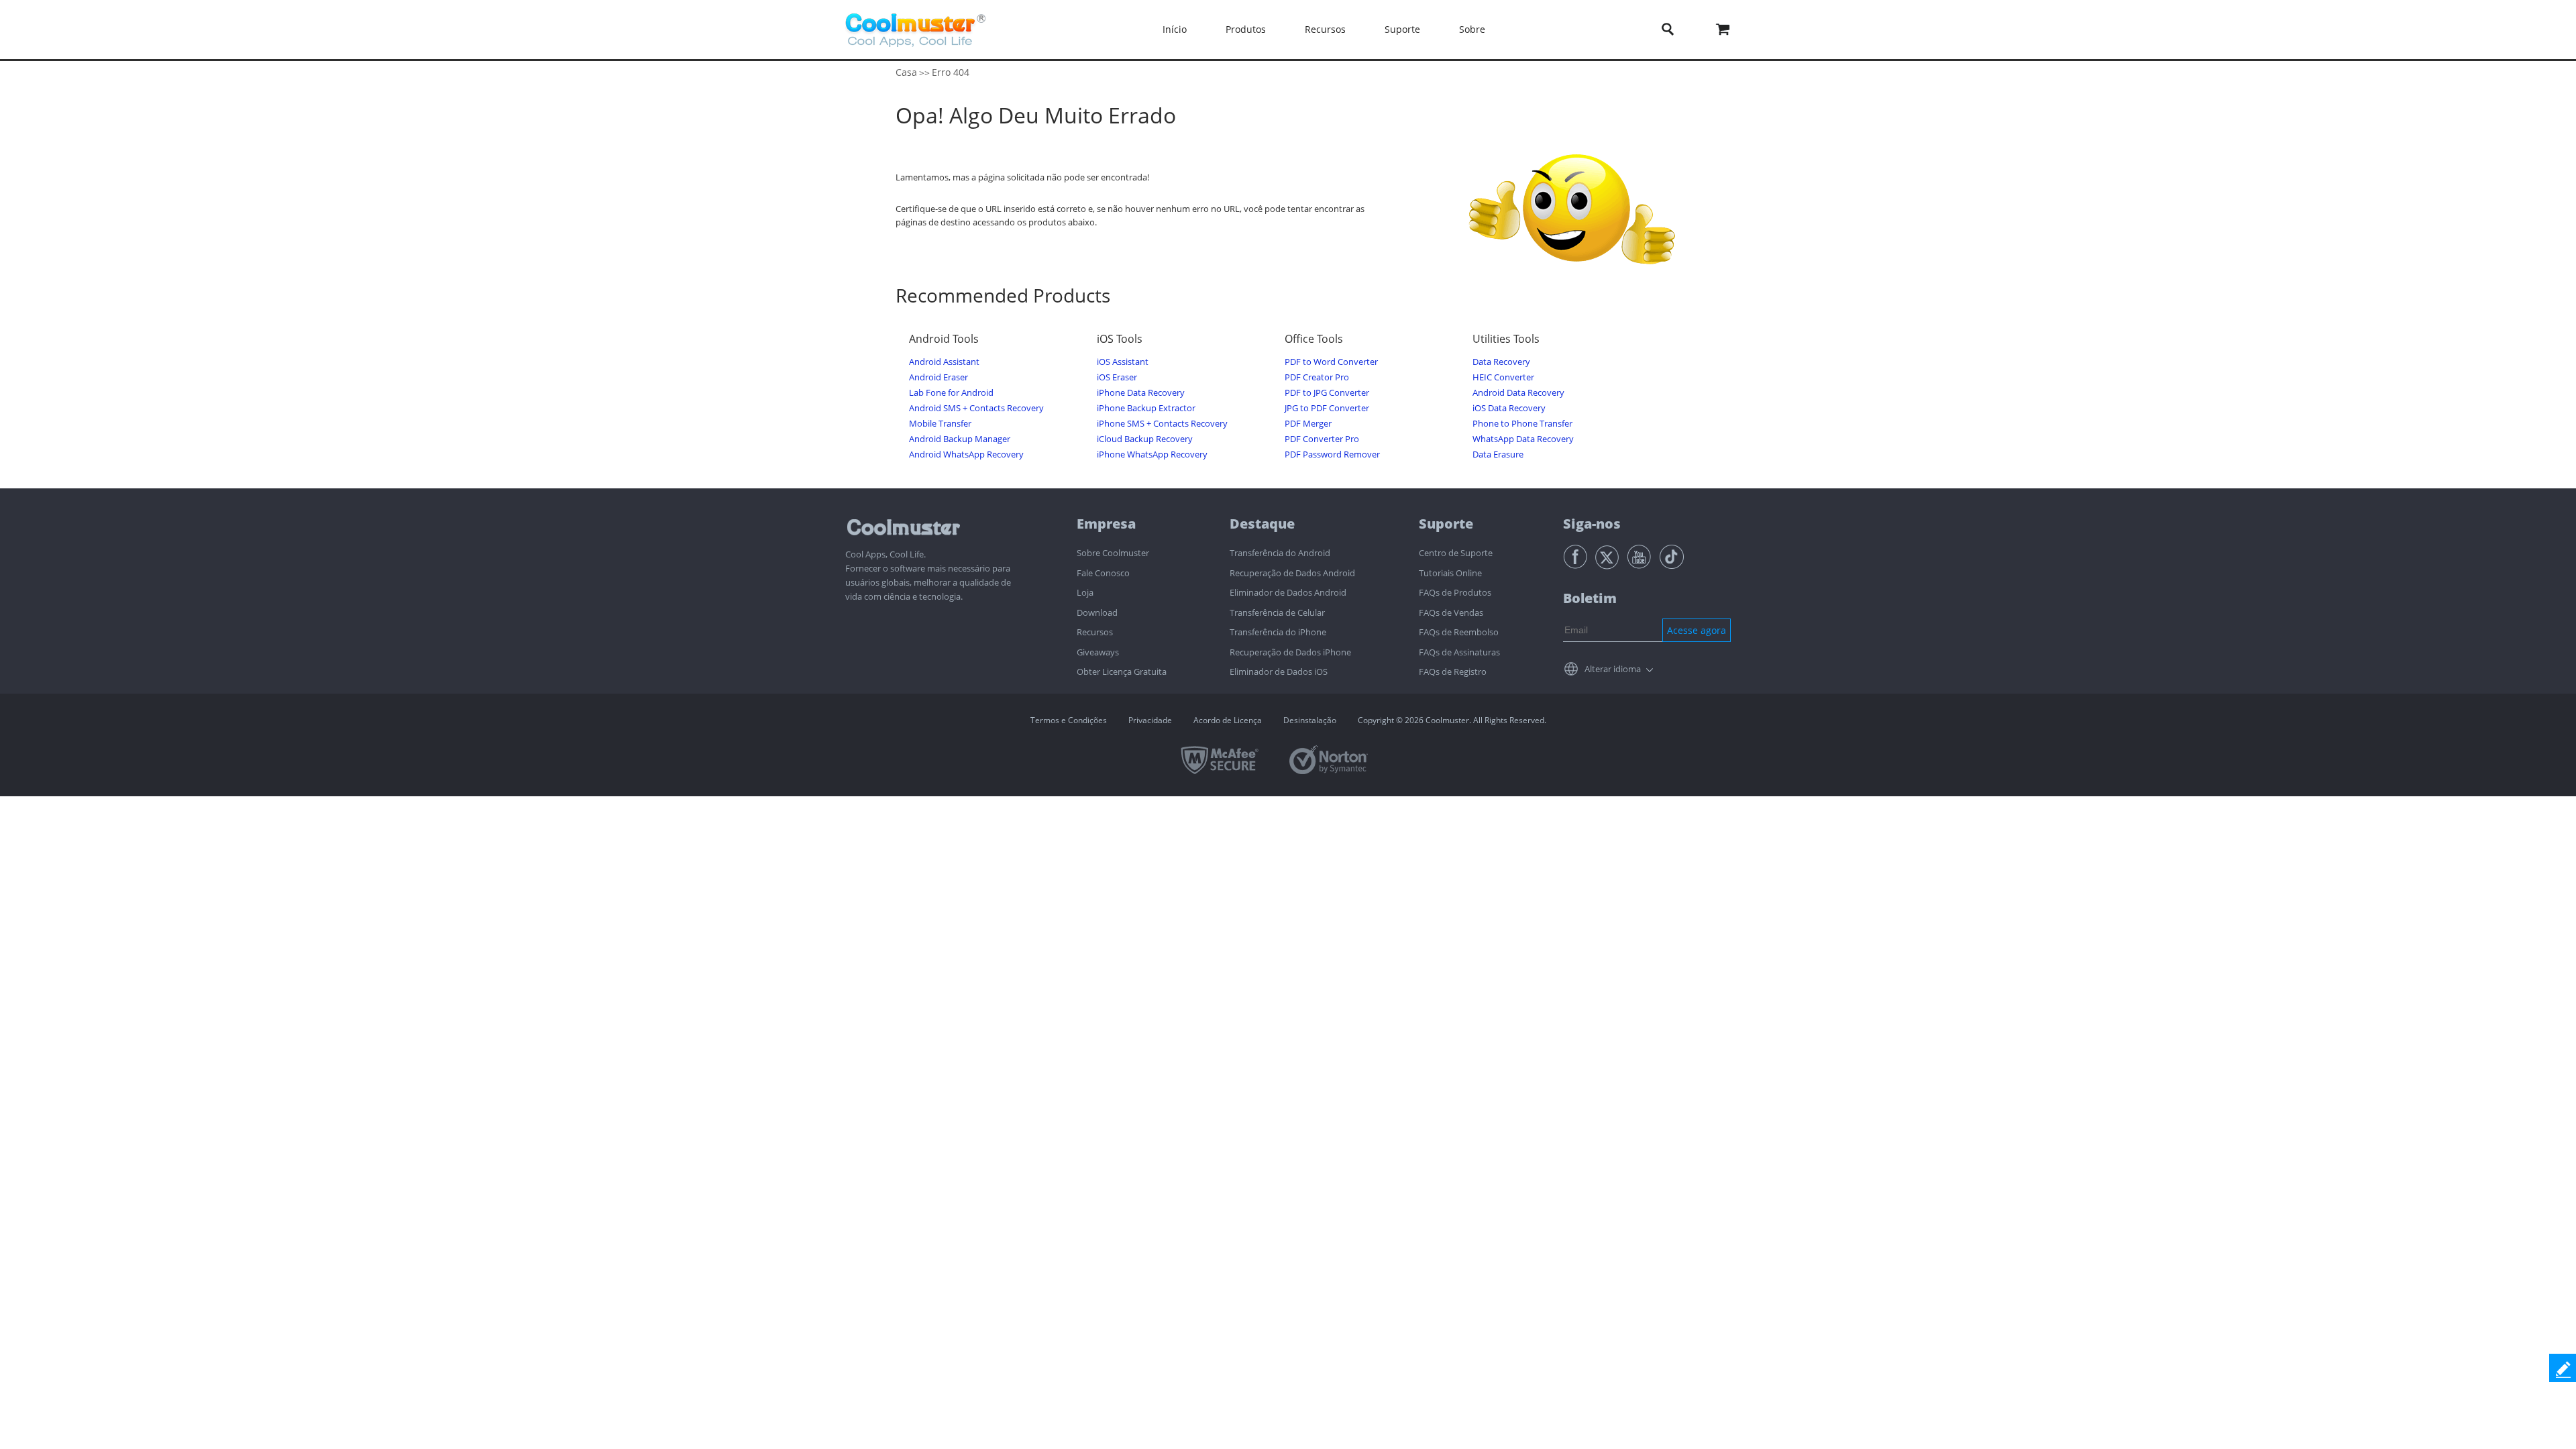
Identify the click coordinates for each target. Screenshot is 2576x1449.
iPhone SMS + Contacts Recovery (1162, 424)
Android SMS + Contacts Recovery (976, 408)
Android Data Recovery (1518, 393)
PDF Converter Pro (1322, 439)
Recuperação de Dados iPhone (1290, 652)
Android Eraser (938, 377)
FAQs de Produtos (1455, 592)
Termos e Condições (1069, 720)
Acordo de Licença (1228, 720)
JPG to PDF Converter (1327, 408)
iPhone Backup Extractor (1146, 408)
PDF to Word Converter (1331, 362)
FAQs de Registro (1453, 672)
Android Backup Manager (960, 439)
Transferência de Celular (1277, 612)
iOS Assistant (1123, 362)
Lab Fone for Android (951, 393)
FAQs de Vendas (1451, 612)
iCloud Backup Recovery (1145, 439)
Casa (906, 72)
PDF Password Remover (1332, 454)
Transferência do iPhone (1278, 632)
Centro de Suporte (1456, 553)
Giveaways (1098, 652)
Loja (1085, 592)
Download (1097, 612)
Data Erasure (1498, 454)
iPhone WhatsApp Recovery (1152, 454)
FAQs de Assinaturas (1459, 652)
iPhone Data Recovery (1141, 393)
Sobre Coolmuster (1113, 553)
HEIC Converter (1503, 377)
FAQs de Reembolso (1459, 632)
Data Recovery (1501, 362)
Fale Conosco (1103, 573)
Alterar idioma (1613, 669)
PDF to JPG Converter (1327, 393)
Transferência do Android (1280, 553)
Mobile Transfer (940, 424)
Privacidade (1150, 720)
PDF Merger (1308, 424)
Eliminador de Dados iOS (1279, 672)
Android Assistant (944, 362)
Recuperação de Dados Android (1292, 573)
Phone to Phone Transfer (1522, 424)
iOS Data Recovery (1509, 408)
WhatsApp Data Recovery (1523, 439)
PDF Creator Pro (1317, 377)
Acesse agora (1697, 630)
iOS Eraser (1117, 377)
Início (1175, 29)
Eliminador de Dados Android (1288, 592)
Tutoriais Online (1450, 573)
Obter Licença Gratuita (1122, 672)
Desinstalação (1310, 720)
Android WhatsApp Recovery (966, 454)
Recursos (1095, 632)
